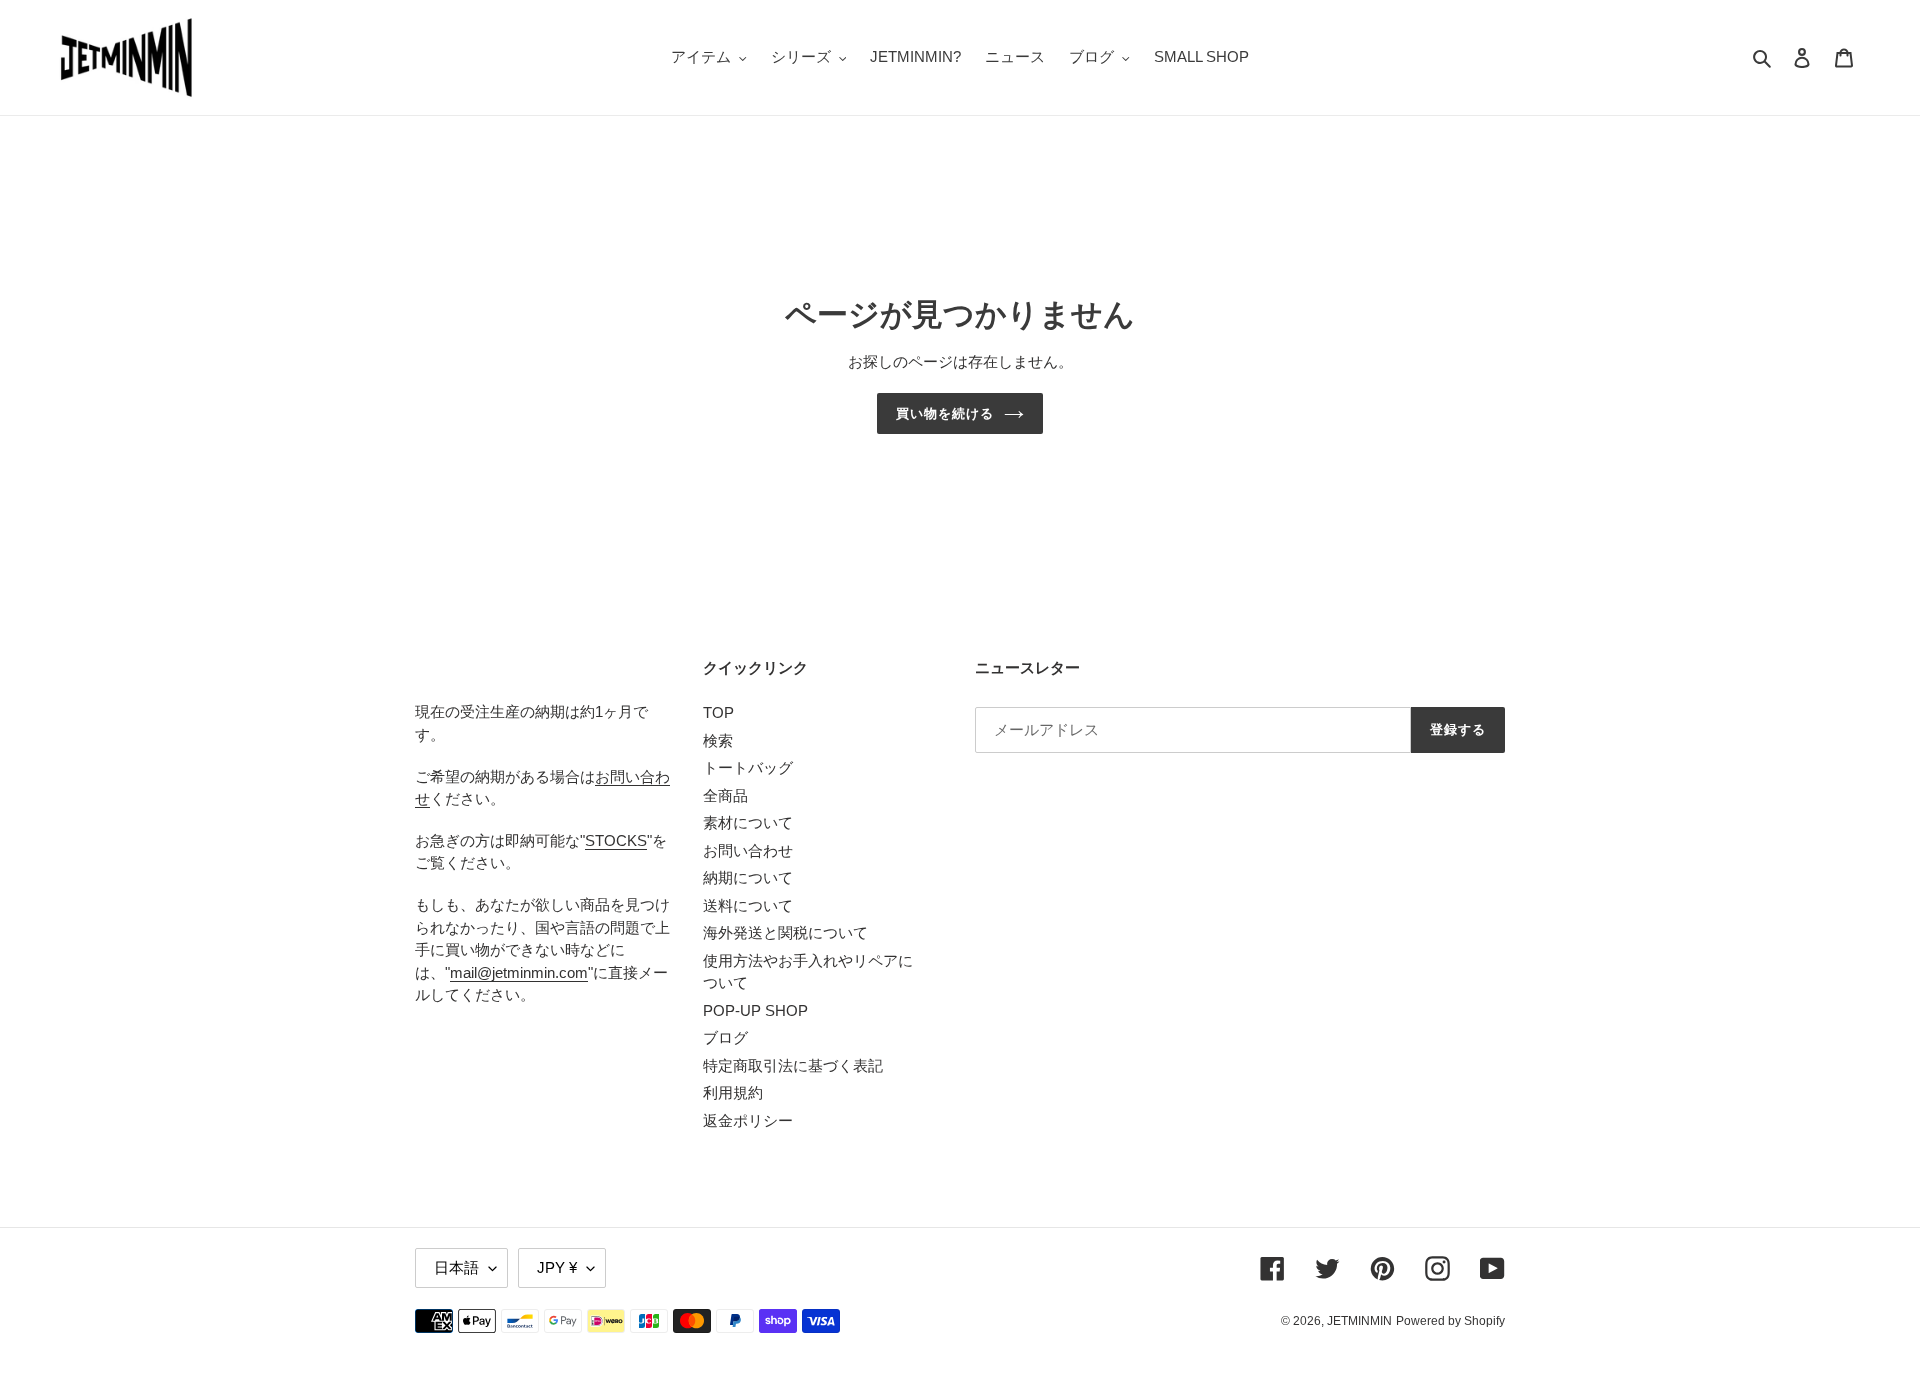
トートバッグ (748, 767)
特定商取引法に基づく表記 (793, 1065)
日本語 (456, 1267)
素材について (748, 822)
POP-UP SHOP (755, 1010)
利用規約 (733, 1092)
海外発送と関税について (785, 932)
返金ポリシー (748, 1120)
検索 (718, 740)
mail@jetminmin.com (519, 972)
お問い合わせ (748, 850)
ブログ (725, 1037)
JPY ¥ (557, 1267)
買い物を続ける (945, 413)
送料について (748, 905)
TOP (718, 712)
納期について (748, 877)
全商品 (725, 795)
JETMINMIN (1359, 1321)
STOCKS (616, 840)
